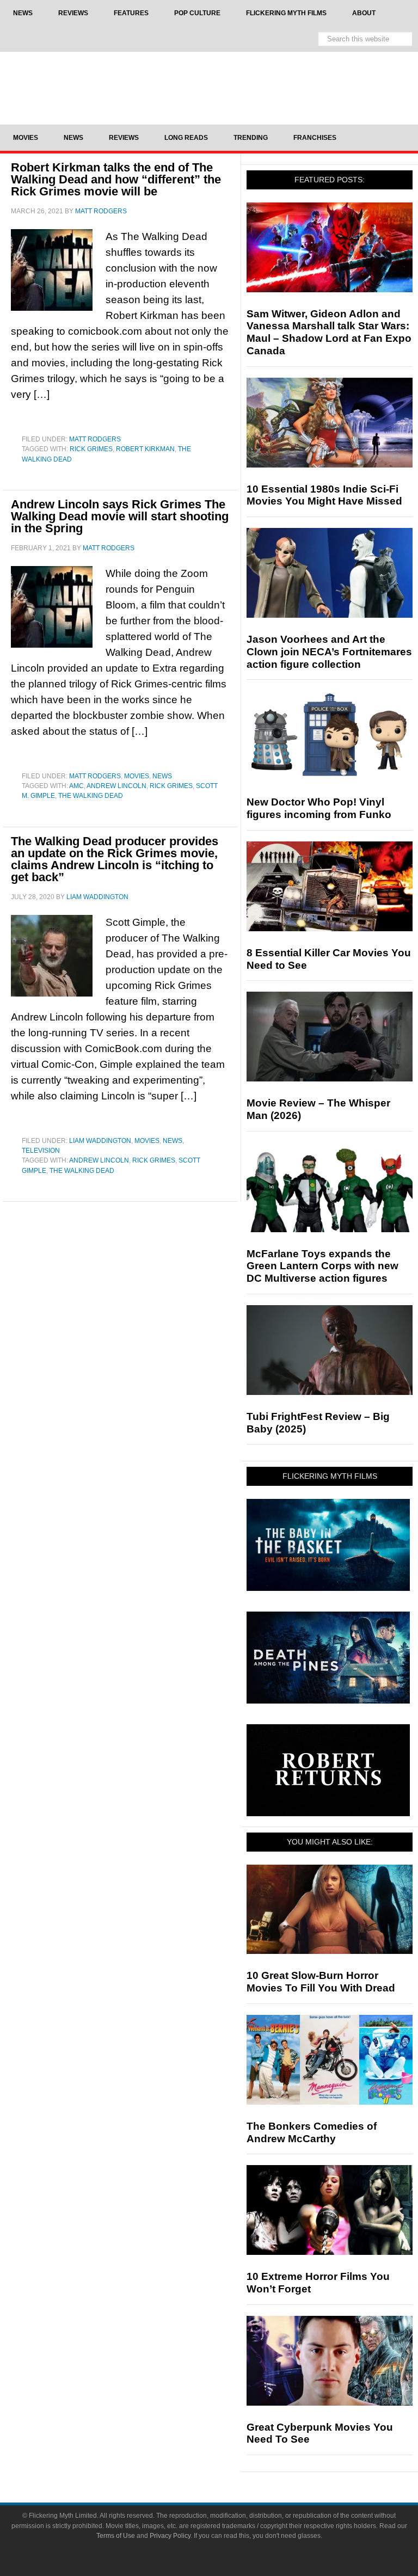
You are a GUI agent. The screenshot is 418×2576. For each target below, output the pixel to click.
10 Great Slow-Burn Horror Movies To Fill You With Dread (321, 1982)
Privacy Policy (170, 2536)
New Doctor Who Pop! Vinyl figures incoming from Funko (319, 808)
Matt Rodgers (95, 439)
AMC (76, 786)
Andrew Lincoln (116, 786)
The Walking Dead (91, 796)
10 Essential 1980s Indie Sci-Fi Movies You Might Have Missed (324, 495)
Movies (137, 776)
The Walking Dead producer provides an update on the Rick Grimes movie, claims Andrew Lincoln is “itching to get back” (115, 859)
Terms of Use (116, 2536)
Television (41, 1151)
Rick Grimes (91, 449)
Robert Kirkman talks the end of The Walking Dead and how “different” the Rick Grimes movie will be (116, 179)
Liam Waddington (100, 1141)
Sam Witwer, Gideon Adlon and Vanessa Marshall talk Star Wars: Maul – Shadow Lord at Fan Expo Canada (329, 332)
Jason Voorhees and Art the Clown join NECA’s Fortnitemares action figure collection (329, 652)
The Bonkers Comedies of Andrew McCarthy (312, 2132)
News (162, 776)
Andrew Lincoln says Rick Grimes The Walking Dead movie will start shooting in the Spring (120, 516)
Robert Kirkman (145, 449)
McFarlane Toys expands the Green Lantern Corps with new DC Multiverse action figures (322, 1266)
